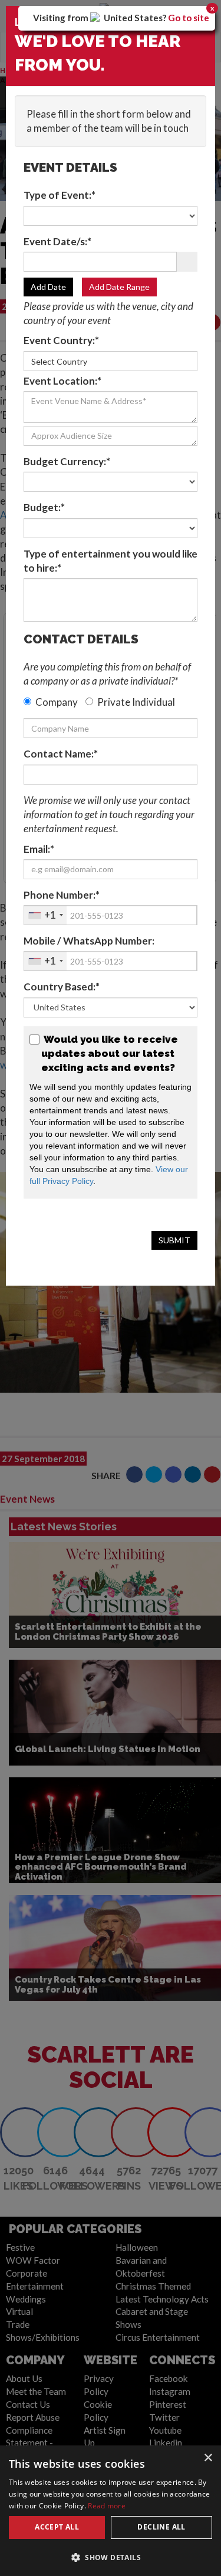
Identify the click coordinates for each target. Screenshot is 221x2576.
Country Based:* (62, 987)
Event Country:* (61, 340)
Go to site (189, 18)
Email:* (39, 849)
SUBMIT (174, 1240)
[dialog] (111, 2511)
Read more (107, 2506)
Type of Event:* (60, 195)
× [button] (208, 2458)
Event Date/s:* (57, 241)
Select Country (59, 361)
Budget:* (44, 507)
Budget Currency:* (67, 461)
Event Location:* (62, 381)
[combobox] (45, 915)
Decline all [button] (161, 2527)
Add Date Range (119, 287)
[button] (111, 2557)
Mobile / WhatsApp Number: (89, 941)
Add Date (48, 287)
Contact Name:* (61, 754)
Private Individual (136, 702)
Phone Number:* (62, 895)
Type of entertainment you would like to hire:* (111, 561)
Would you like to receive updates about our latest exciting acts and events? (110, 1054)
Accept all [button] (57, 2527)
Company (57, 702)
